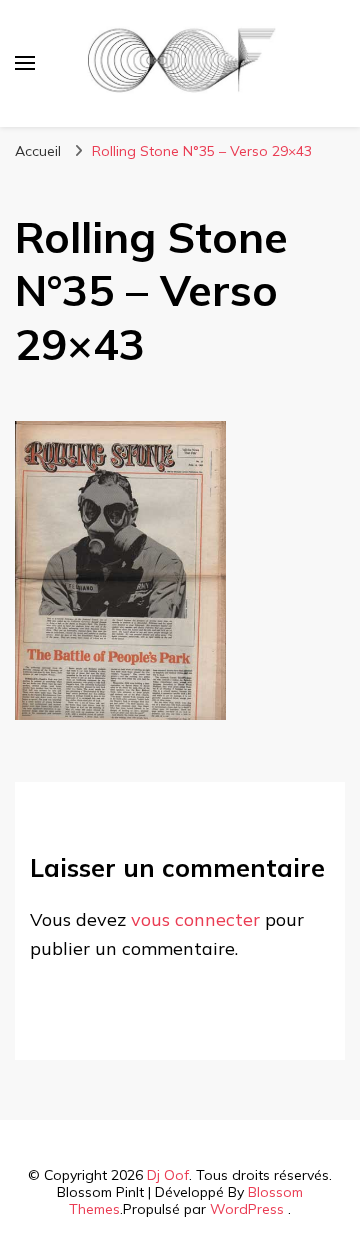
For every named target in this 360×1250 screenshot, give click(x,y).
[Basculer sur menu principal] (25, 63)
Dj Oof (168, 1175)
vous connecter (195, 919)
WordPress (247, 1209)
